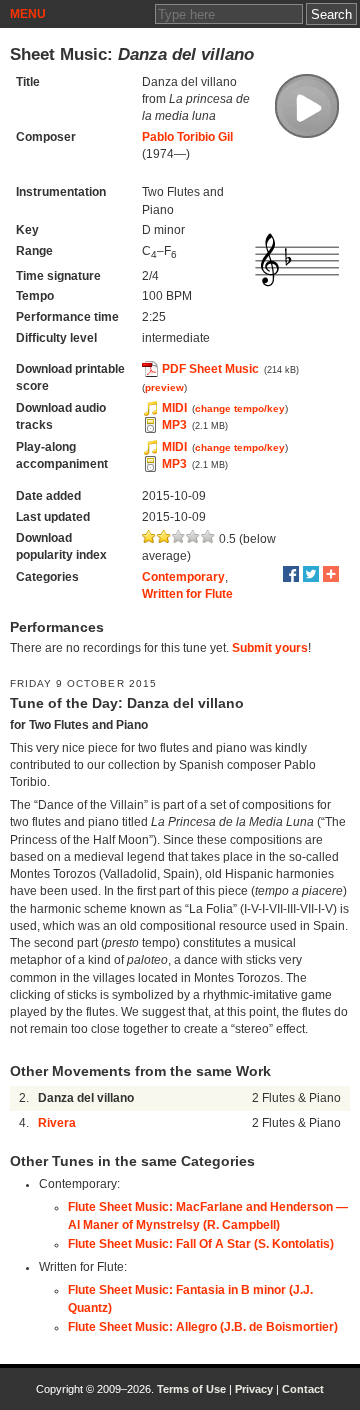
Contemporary (183, 577)
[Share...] (331, 574)
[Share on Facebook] (291, 574)
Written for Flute (187, 594)
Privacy (254, 1389)
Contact (303, 1389)
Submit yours (270, 648)
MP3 (174, 425)
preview (164, 387)
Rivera (57, 1123)
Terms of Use (191, 1389)
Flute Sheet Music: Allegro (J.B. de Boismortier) (203, 1327)
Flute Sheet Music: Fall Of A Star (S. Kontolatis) (201, 1244)
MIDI (174, 408)
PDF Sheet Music (210, 369)
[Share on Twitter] (311, 574)
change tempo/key (240, 408)
